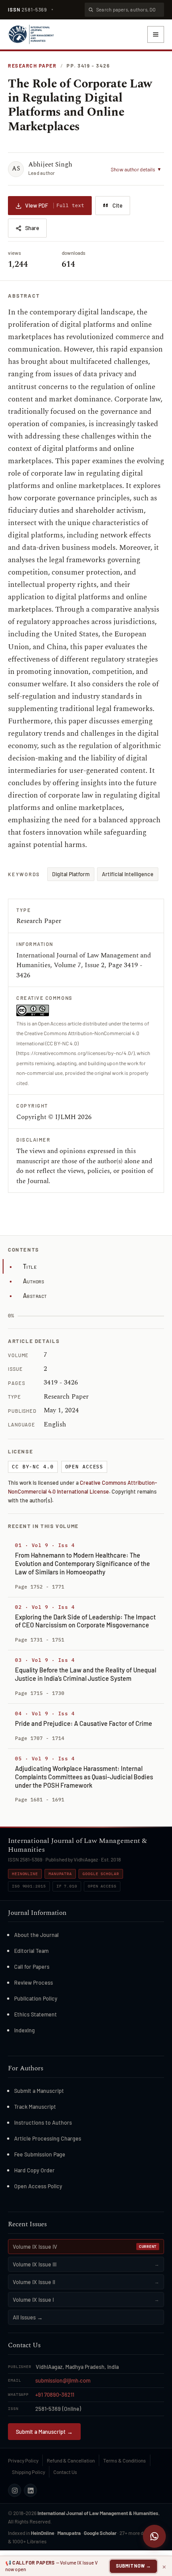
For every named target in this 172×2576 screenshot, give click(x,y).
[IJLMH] (31, 34)
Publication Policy (36, 1998)
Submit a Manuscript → (44, 2432)
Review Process (34, 1982)
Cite (118, 205)
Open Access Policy (38, 2186)
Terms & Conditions (125, 2460)
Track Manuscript (35, 2107)
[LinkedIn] (30, 2490)
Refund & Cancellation (71, 2460)
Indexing (24, 2030)
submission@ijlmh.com (63, 2380)
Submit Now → (133, 2566)
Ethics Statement (36, 2014)
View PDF (55, 205)
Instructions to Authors (43, 2122)
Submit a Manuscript (39, 2091)
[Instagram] (15, 2490)
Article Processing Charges (48, 2138)
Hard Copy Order (34, 2170)
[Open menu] (156, 34)
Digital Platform (71, 874)
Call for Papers (32, 1967)
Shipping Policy (28, 2472)
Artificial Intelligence (128, 874)
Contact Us (65, 2472)
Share (32, 228)
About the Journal (36, 1935)
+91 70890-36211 (55, 2394)
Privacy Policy (23, 2460)
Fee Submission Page (40, 2154)
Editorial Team (31, 1951)
